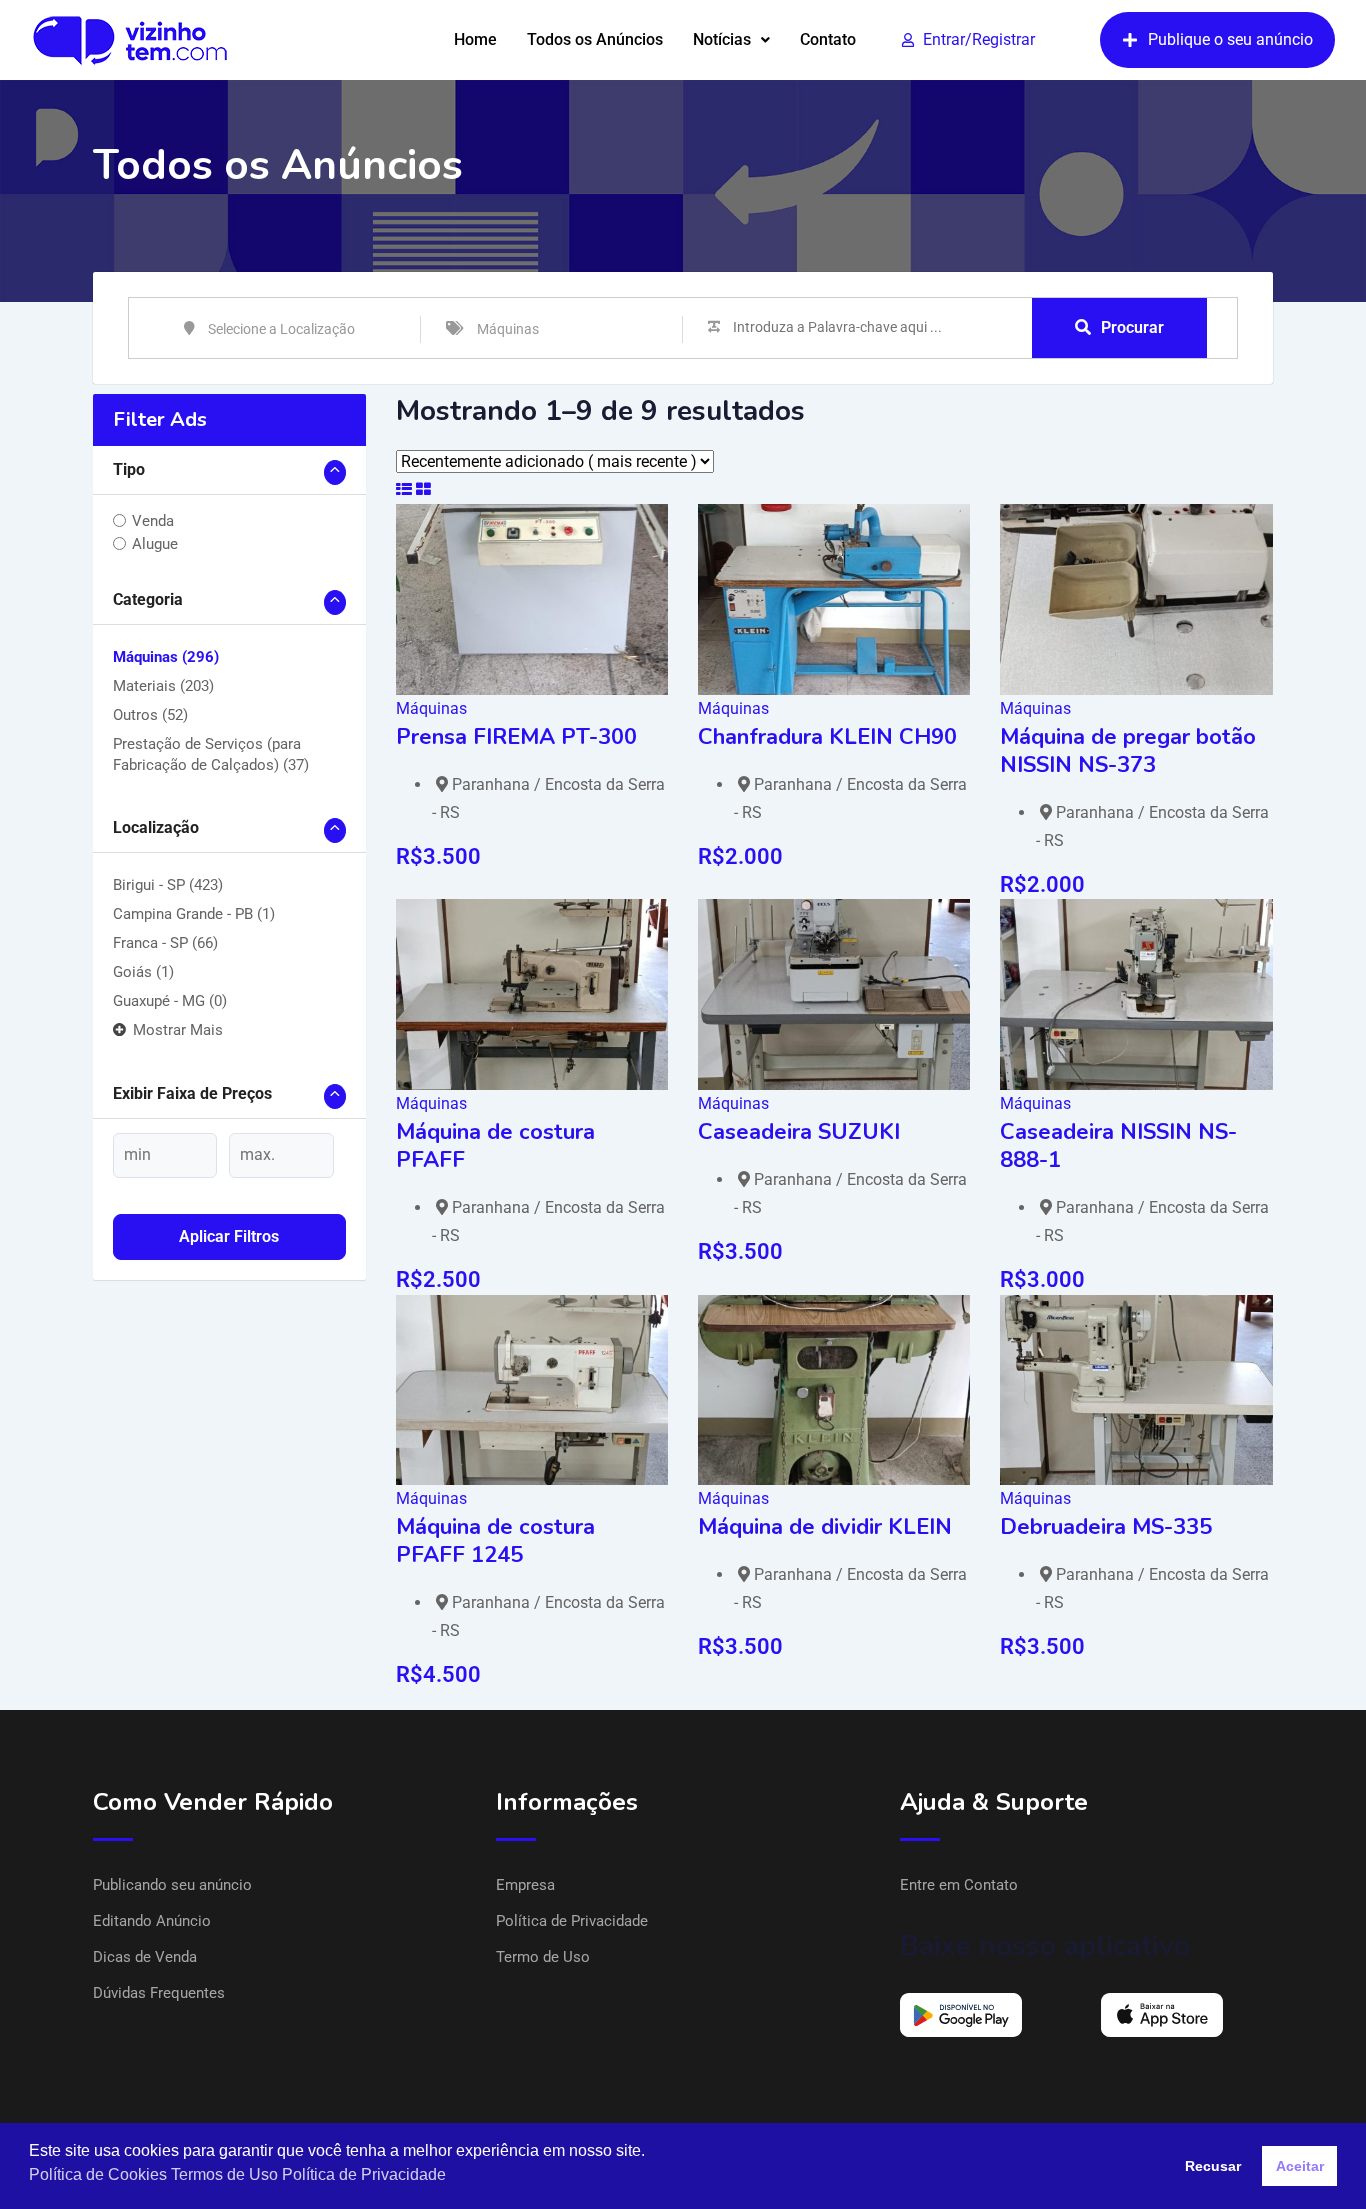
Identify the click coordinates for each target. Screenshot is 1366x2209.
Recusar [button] (1213, 2166)
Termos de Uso (224, 2174)
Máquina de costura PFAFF (495, 1146)
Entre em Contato (959, 1885)
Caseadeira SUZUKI (799, 1132)
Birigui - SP (168, 885)
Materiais (163, 686)
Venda (153, 521)
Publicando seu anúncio (172, 1885)
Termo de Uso (543, 1957)
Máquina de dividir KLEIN (825, 1527)
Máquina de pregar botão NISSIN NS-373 (1128, 751)
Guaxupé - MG (170, 1001)
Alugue (155, 544)
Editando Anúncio (152, 1921)
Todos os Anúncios (595, 39)
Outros (150, 715)
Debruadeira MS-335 (1106, 1527)
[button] (731, 40)
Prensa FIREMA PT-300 (516, 737)
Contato (828, 39)
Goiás (143, 972)
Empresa (525, 1885)
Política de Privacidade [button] (364, 2174)
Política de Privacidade (572, 1921)
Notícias (722, 39)
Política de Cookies (98, 2174)
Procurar (1132, 327)
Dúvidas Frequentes (159, 1993)
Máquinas (166, 657)
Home (475, 39)
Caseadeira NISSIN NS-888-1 (1118, 1146)
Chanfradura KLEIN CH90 (827, 737)
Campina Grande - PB (194, 914)
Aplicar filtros (229, 1236)
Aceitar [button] (1300, 2166)
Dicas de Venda (145, 1957)
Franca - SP (165, 943)
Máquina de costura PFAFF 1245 (495, 1541)
